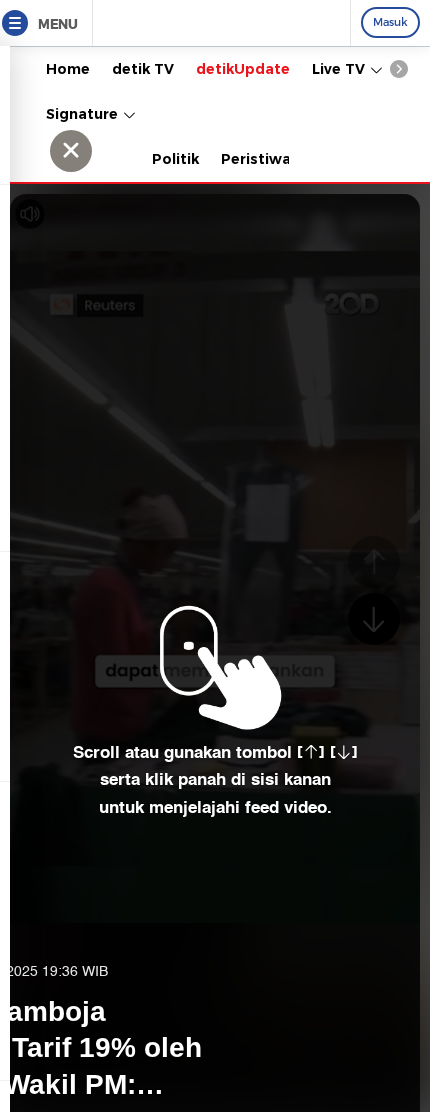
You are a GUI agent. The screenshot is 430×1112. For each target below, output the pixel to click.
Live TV (340, 69)
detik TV (143, 69)
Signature (84, 114)
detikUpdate (243, 69)
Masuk (390, 22)
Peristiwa (256, 159)
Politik (175, 159)
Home (68, 69)
